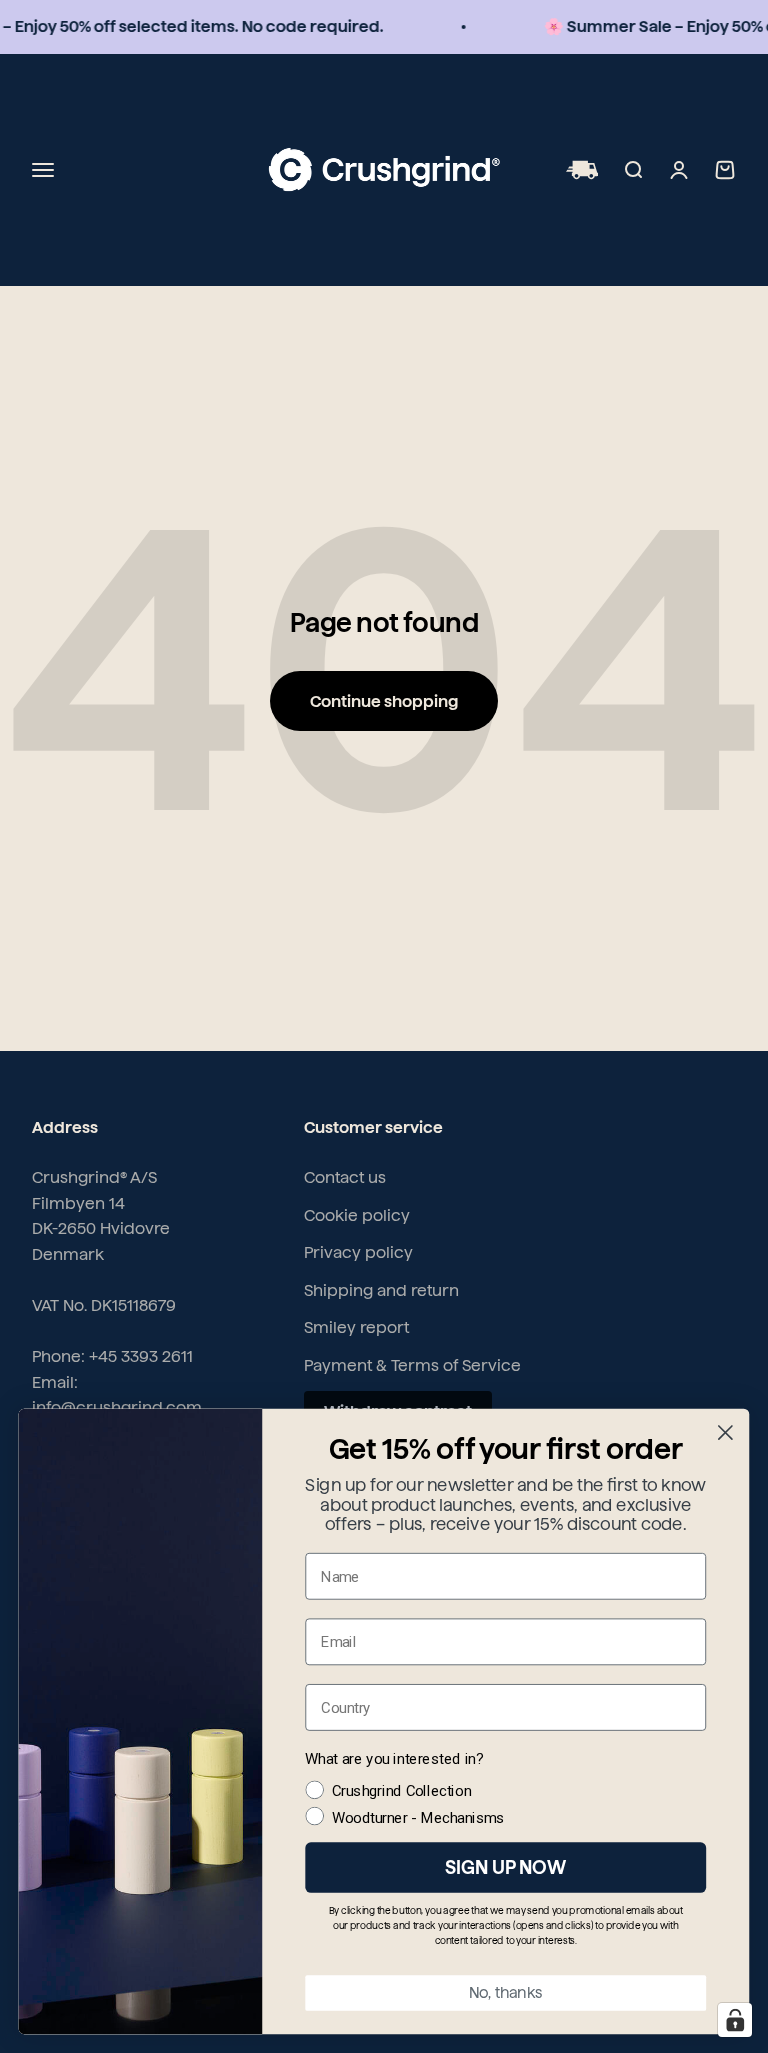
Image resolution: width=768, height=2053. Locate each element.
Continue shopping (384, 701)
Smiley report (356, 1327)
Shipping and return (381, 1290)
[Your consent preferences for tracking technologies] (735, 2020)
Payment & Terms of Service (412, 1365)
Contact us (345, 1177)
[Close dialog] (725, 1432)
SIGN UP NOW (506, 1867)
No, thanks (506, 1993)
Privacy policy (358, 1252)
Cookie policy (357, 1215)
